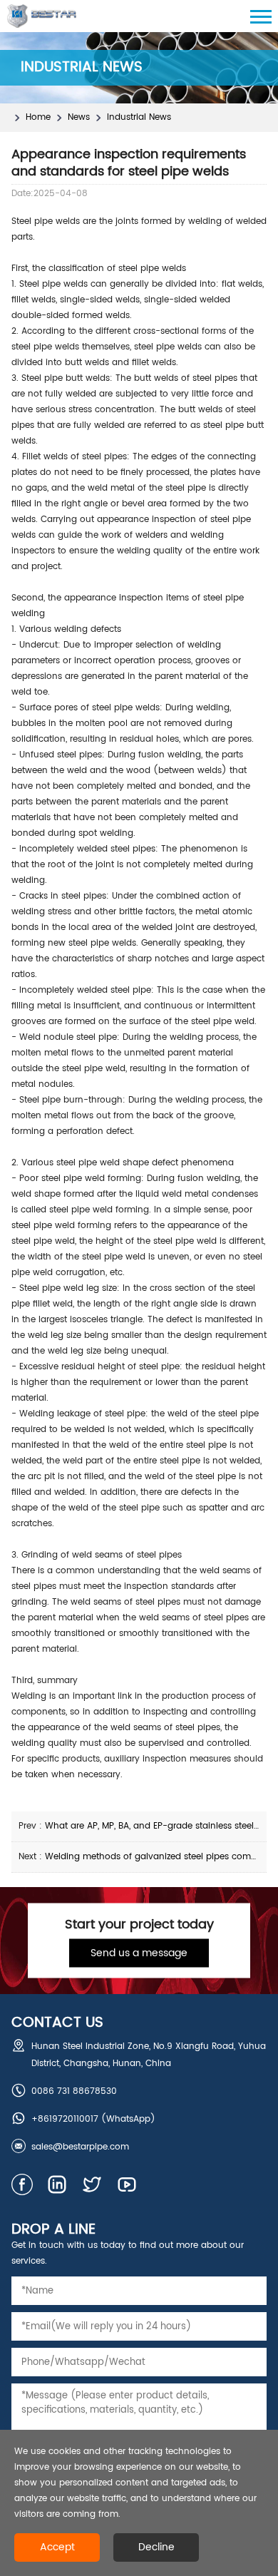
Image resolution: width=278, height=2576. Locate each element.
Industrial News (139, 117)
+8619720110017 (65, 2119)
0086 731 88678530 (74, 2091)
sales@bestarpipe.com (80, 2147)
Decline (156, 2547)
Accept (57, 2547)
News (79, 117)
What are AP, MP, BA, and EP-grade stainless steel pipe (160, 1826)
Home (38, 117)
